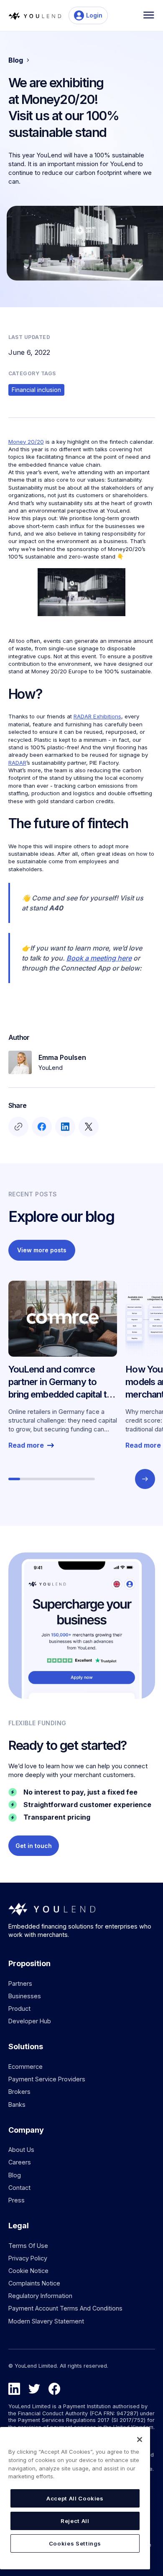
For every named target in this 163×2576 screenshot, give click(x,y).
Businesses (25, 1996)
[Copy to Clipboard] (18, 1127)
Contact (19, 2188)
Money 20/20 (26, 442)
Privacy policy (28, 2258)
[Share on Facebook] (41, 1127)
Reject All (75, 2521)
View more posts (42, 1250)
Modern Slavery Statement (46, 2321)
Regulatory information (40, 2296)
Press (17, 2200)
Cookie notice (28, 2271)
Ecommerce (25, 2067)
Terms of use (28, 2246)
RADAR (17, 763)
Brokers (19, 2092)
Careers (20, 2162)
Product (19, 2008)
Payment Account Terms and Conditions (65, 2308)
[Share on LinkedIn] (65, 1127)
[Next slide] (145, 1479)
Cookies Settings (75, 2543)
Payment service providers (47, 2079)
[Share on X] (88, 1127)
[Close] (140, 2439)
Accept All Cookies (75, 2498)
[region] (75, 2498)
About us (21, 2150)
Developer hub (30, 2021)
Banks (17, 2105)
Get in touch (34, 1846)
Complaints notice (34, 2283)
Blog (15, 2175)
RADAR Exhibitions (97, 716)
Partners (20, 1983)
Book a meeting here (99, 958)
